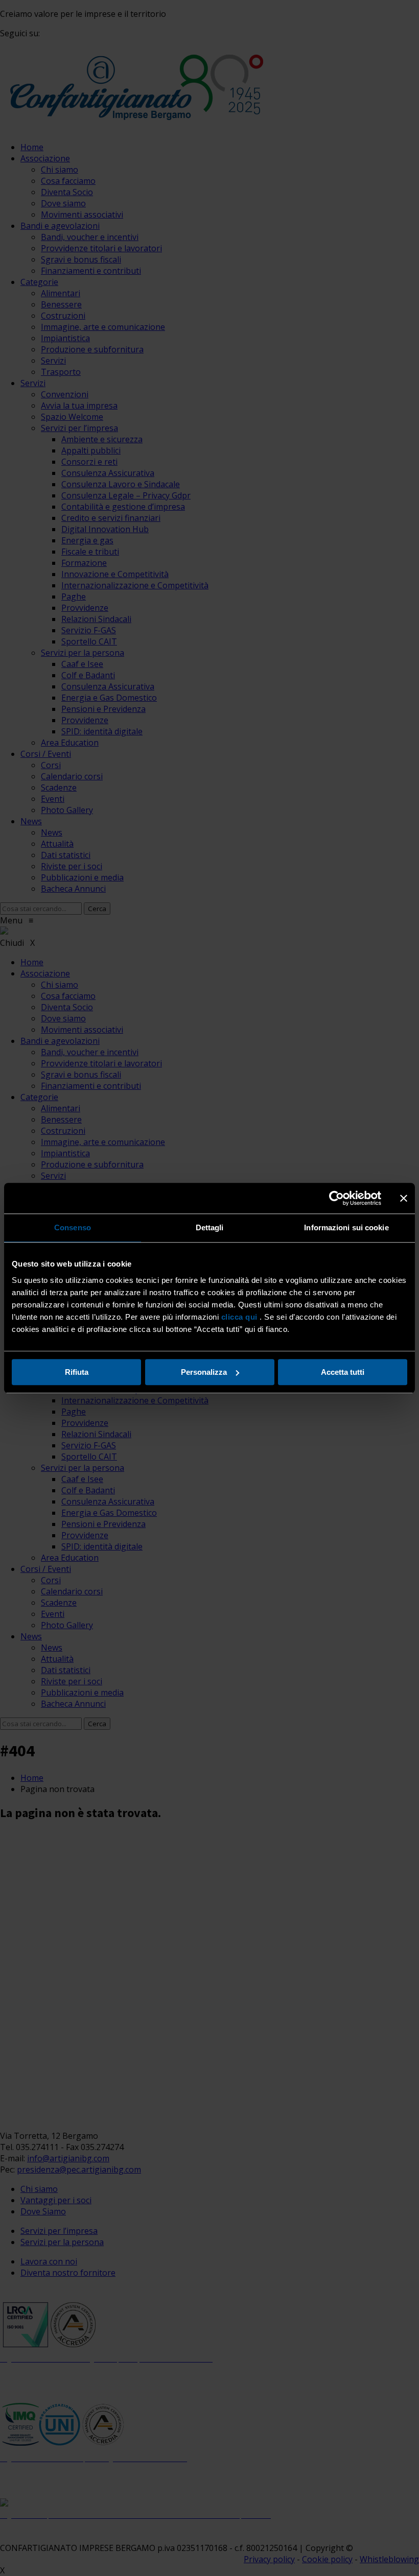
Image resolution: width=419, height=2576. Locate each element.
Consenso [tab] (73, 1227)
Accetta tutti (343, 1372)
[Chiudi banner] (404, 1198)
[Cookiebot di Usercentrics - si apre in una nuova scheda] (336, 1198)
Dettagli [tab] (210, 1227)
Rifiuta (77, 1372)
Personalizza (204, 1372)
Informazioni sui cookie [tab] (346, 1227)
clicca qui (239, 1317)
